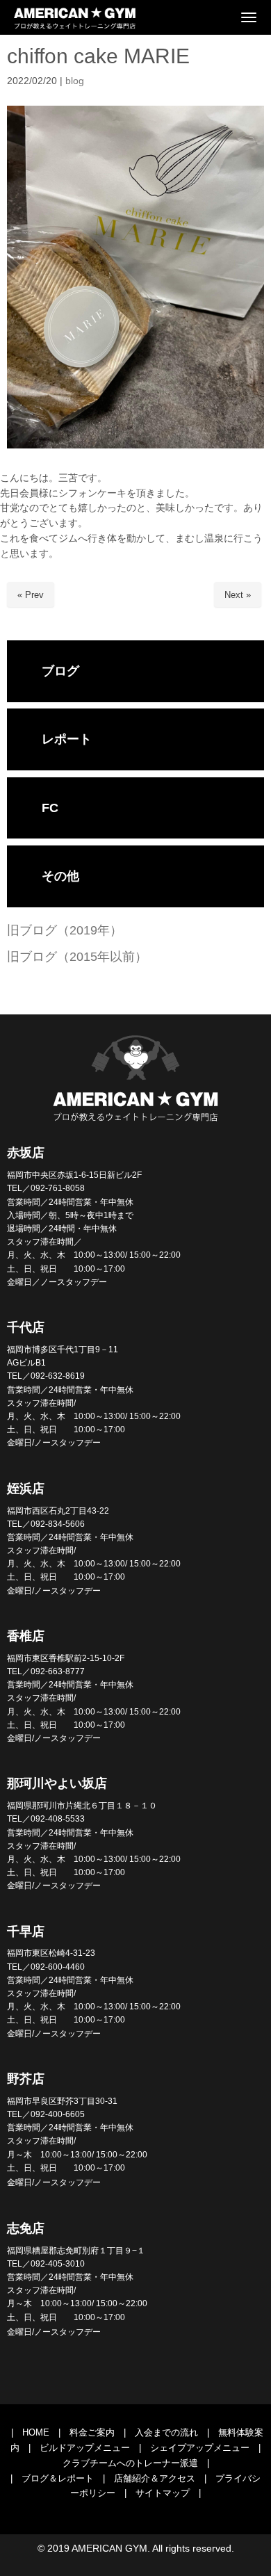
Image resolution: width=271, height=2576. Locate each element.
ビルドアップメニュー (85, 2448)
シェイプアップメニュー (200, 2448)
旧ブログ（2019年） (65, 930)
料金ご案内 (92, 2432)
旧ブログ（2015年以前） (77, 957)
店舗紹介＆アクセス (155, 2478)
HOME (36, 2432)
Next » (238, 595)
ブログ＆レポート (58, 2478)
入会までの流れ (166, 2432)
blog (75, 81)
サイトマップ (163, 2493)
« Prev (31, 595)
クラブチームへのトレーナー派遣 (130, 2463)
